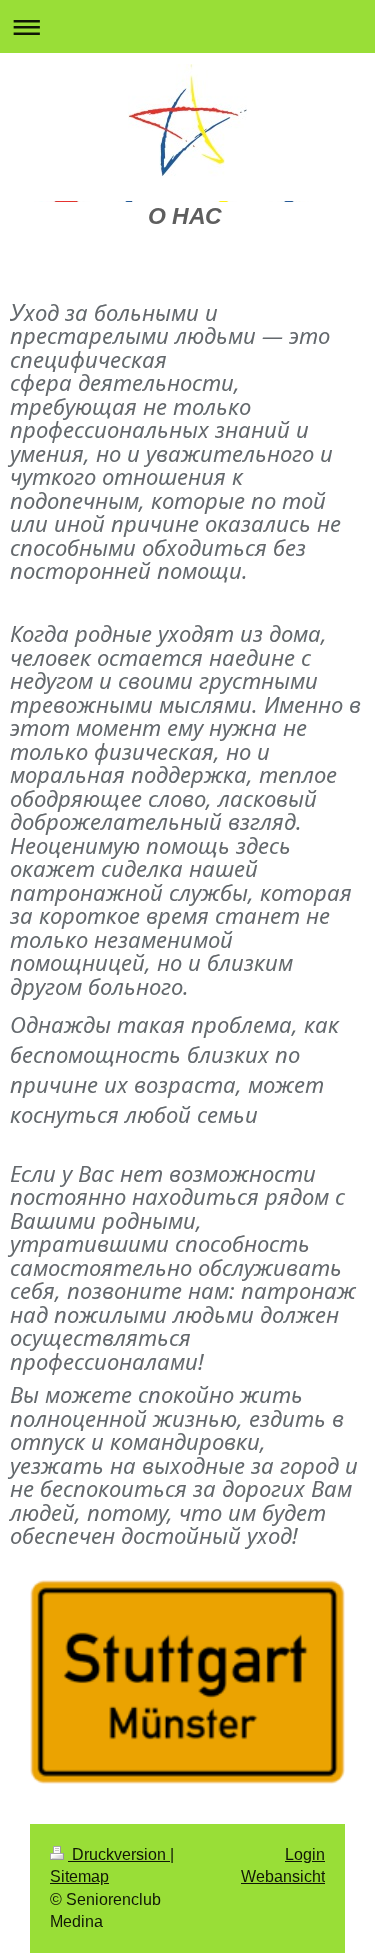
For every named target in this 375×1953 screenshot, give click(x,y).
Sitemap (79, 1876)
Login (305, 1854)
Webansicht (283, 1876)
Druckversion (119, 1854)
